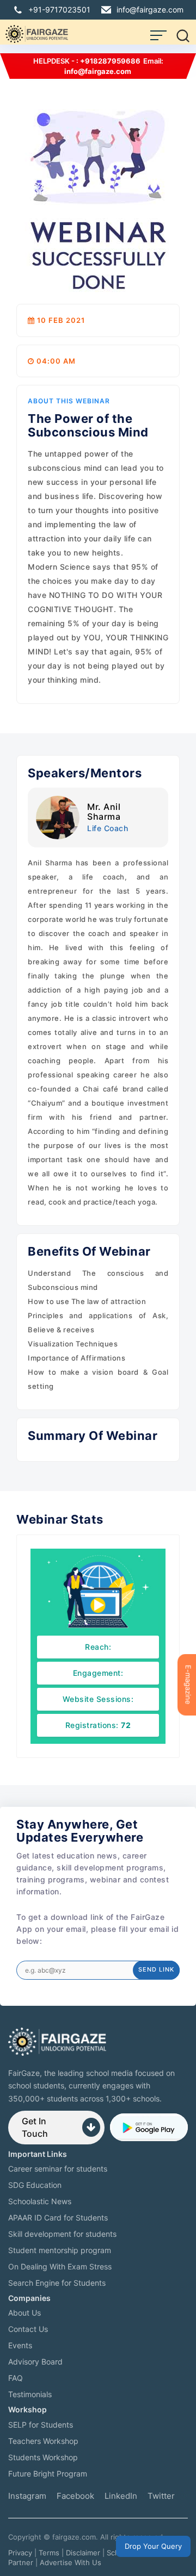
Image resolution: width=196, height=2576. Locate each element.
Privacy (20, 2553)
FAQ (16, 2378)
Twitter (161, 2496)
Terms (49, 2553)
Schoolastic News (40, 2201)
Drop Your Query (153, 2546)
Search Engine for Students (57, 2283)
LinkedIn (121, 2496)
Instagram (27, 2496)
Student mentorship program (60, 2250)
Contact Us (28, 2329)
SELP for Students (41, 2425)
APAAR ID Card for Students (58, 2218)
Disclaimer (83, 2553)
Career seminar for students (58, 2169)
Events (20, 2345)
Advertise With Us (71, 2562)
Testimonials (30, 2394)
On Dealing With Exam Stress (60, 2266)
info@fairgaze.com (150, 10)
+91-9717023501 (59, 10)
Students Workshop (43, 2457)
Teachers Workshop (43, 2441)
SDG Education (35, 2185)
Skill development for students (62, 2234)
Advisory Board (35, 2362)
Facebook (75, 2496)
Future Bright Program (48, 2474)
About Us (24, 2313)
